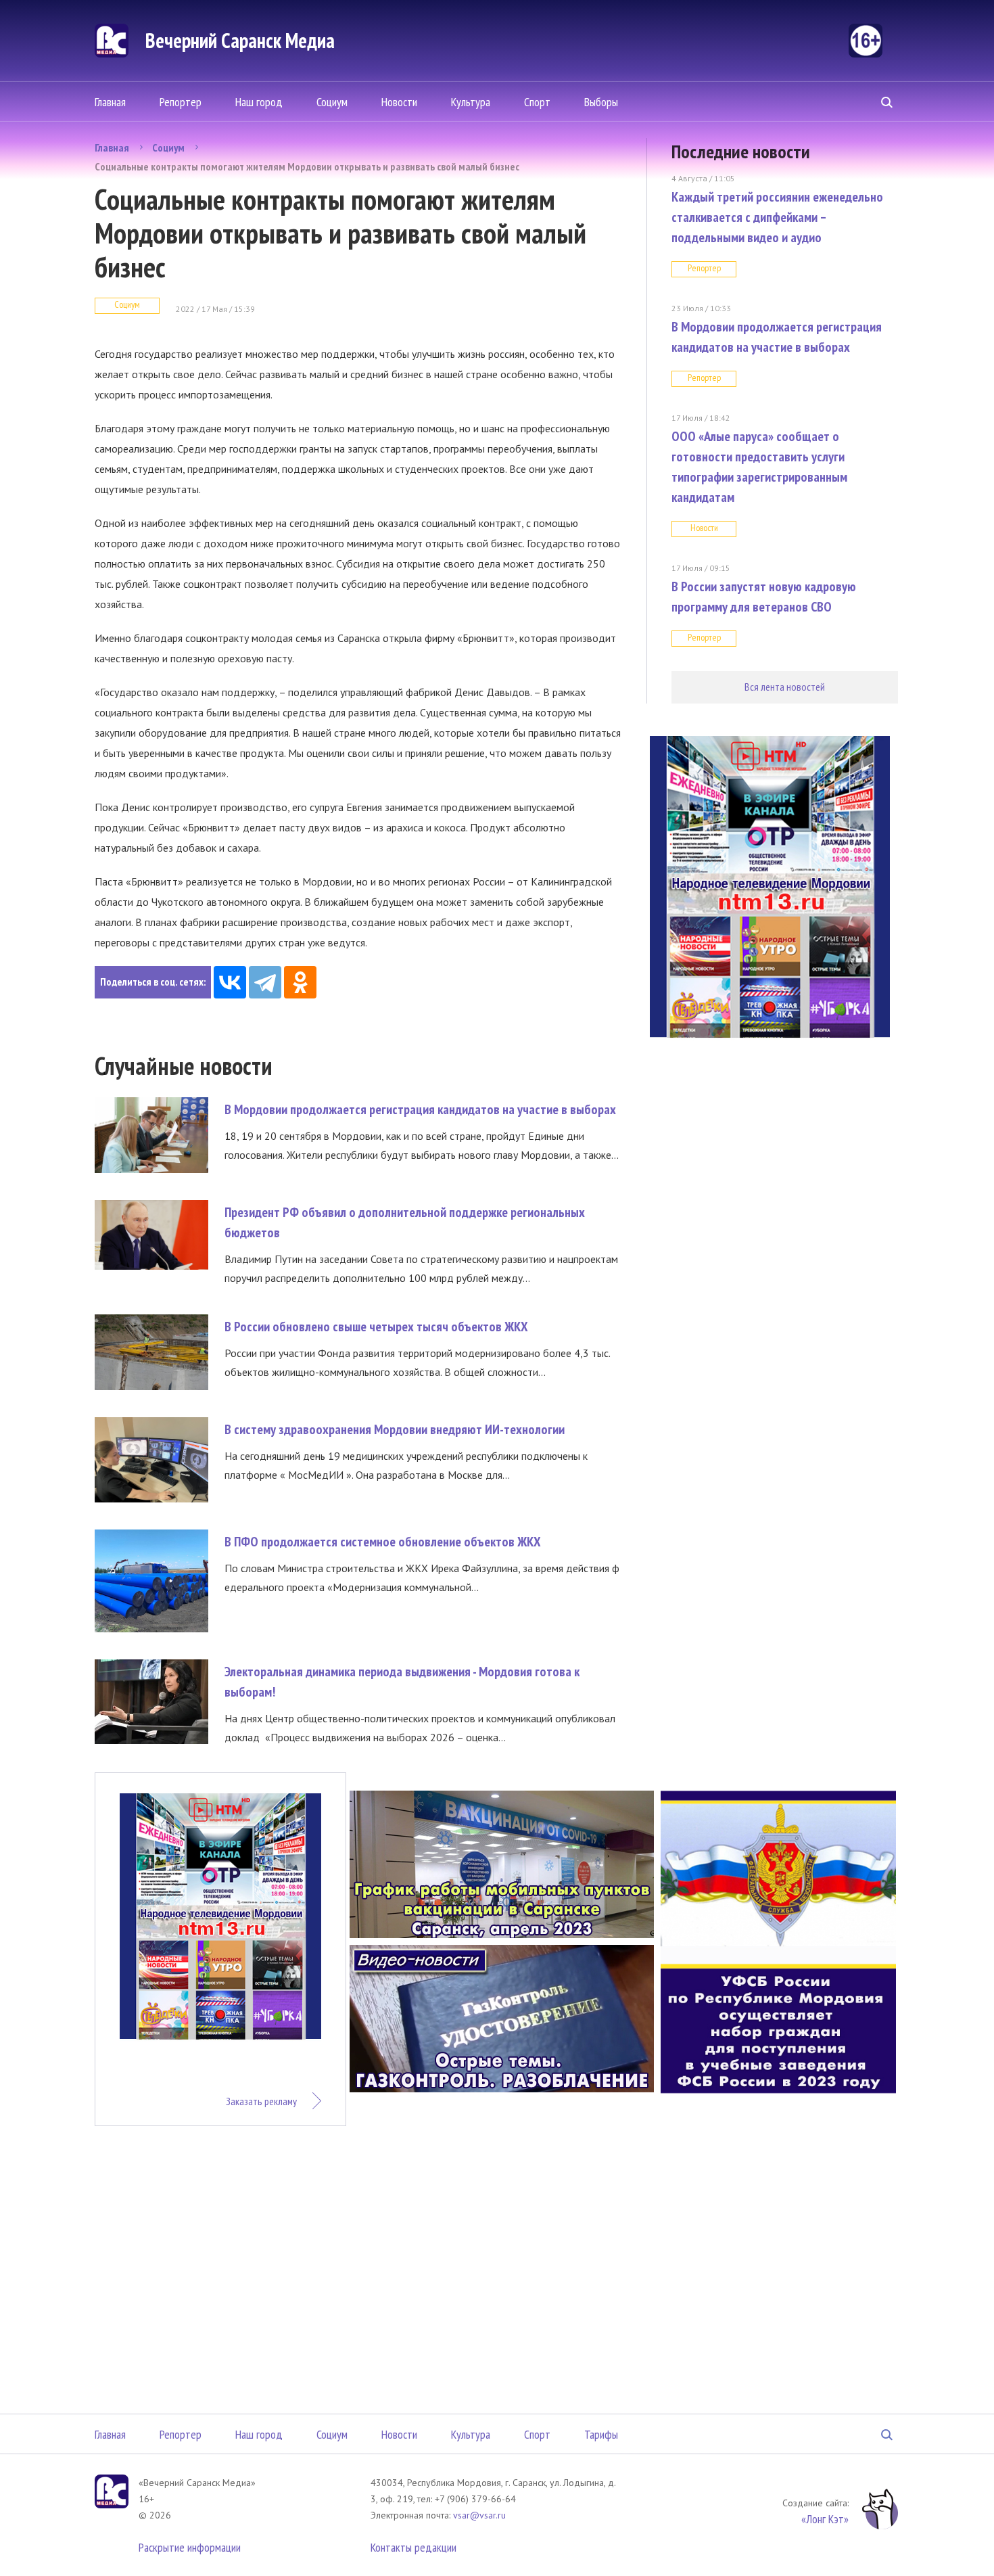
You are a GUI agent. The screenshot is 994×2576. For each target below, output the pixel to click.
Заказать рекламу (261, 2101)
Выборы (601, 102)
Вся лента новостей (785, 687)
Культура (471, 102)
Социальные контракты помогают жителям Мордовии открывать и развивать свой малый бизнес (307, 166)
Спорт (537, 102)
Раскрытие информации (190, 2547)
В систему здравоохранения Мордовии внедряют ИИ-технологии (395, 1429)
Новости (399, 102)
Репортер (181, 102)
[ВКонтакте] (230, 982)
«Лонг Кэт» (825, 2519)
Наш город (259, 102)
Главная (110, 102)
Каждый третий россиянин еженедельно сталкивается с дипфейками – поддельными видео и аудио (777, 217)
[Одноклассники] (300, 982)
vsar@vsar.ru (479, 2515)
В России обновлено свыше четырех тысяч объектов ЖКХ (376, 1327)
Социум (332, 102)
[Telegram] (265, 982)
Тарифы (601, 2434)
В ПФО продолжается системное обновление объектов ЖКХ (383, 1542)
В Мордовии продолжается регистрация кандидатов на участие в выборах (420, 1109)
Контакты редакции (413, 2547)
